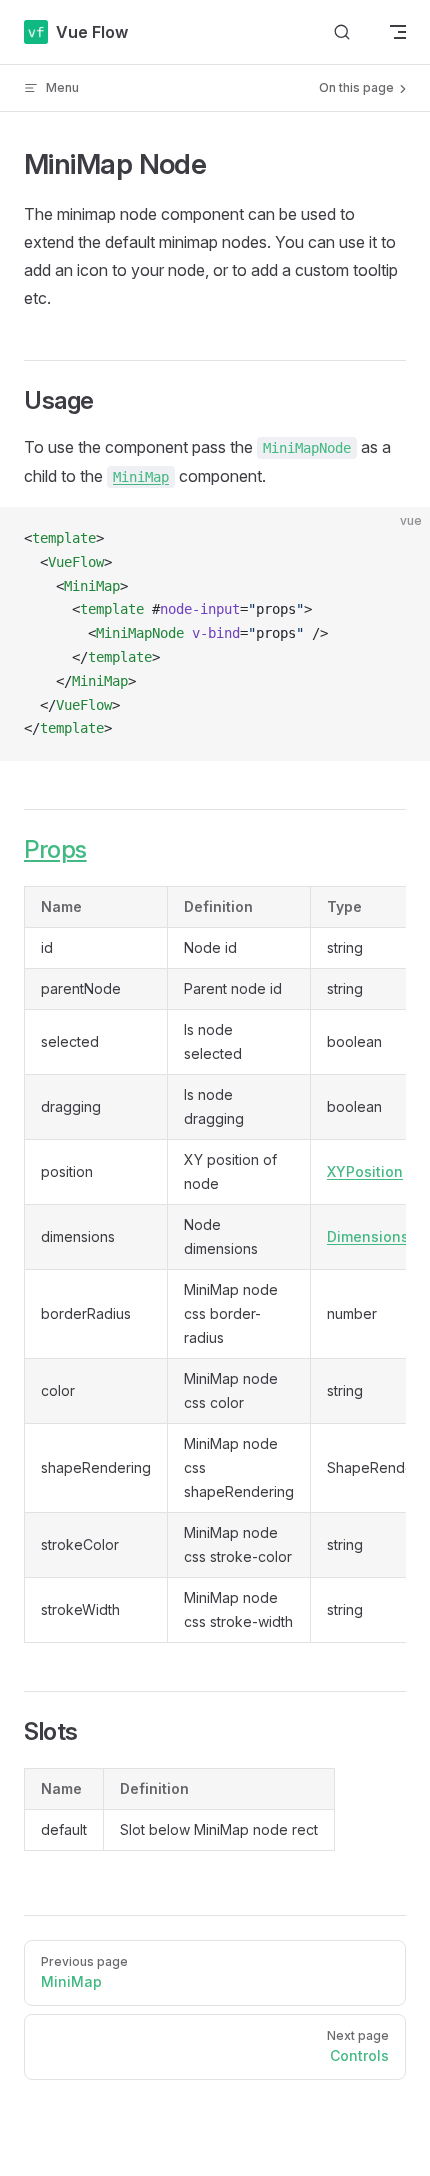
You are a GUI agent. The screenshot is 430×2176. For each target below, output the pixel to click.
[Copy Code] (398, 539)
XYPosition (365, 1171)
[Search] (342, 32)
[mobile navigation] (398, 32)
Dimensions (368, 1236)
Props (55, 849)
